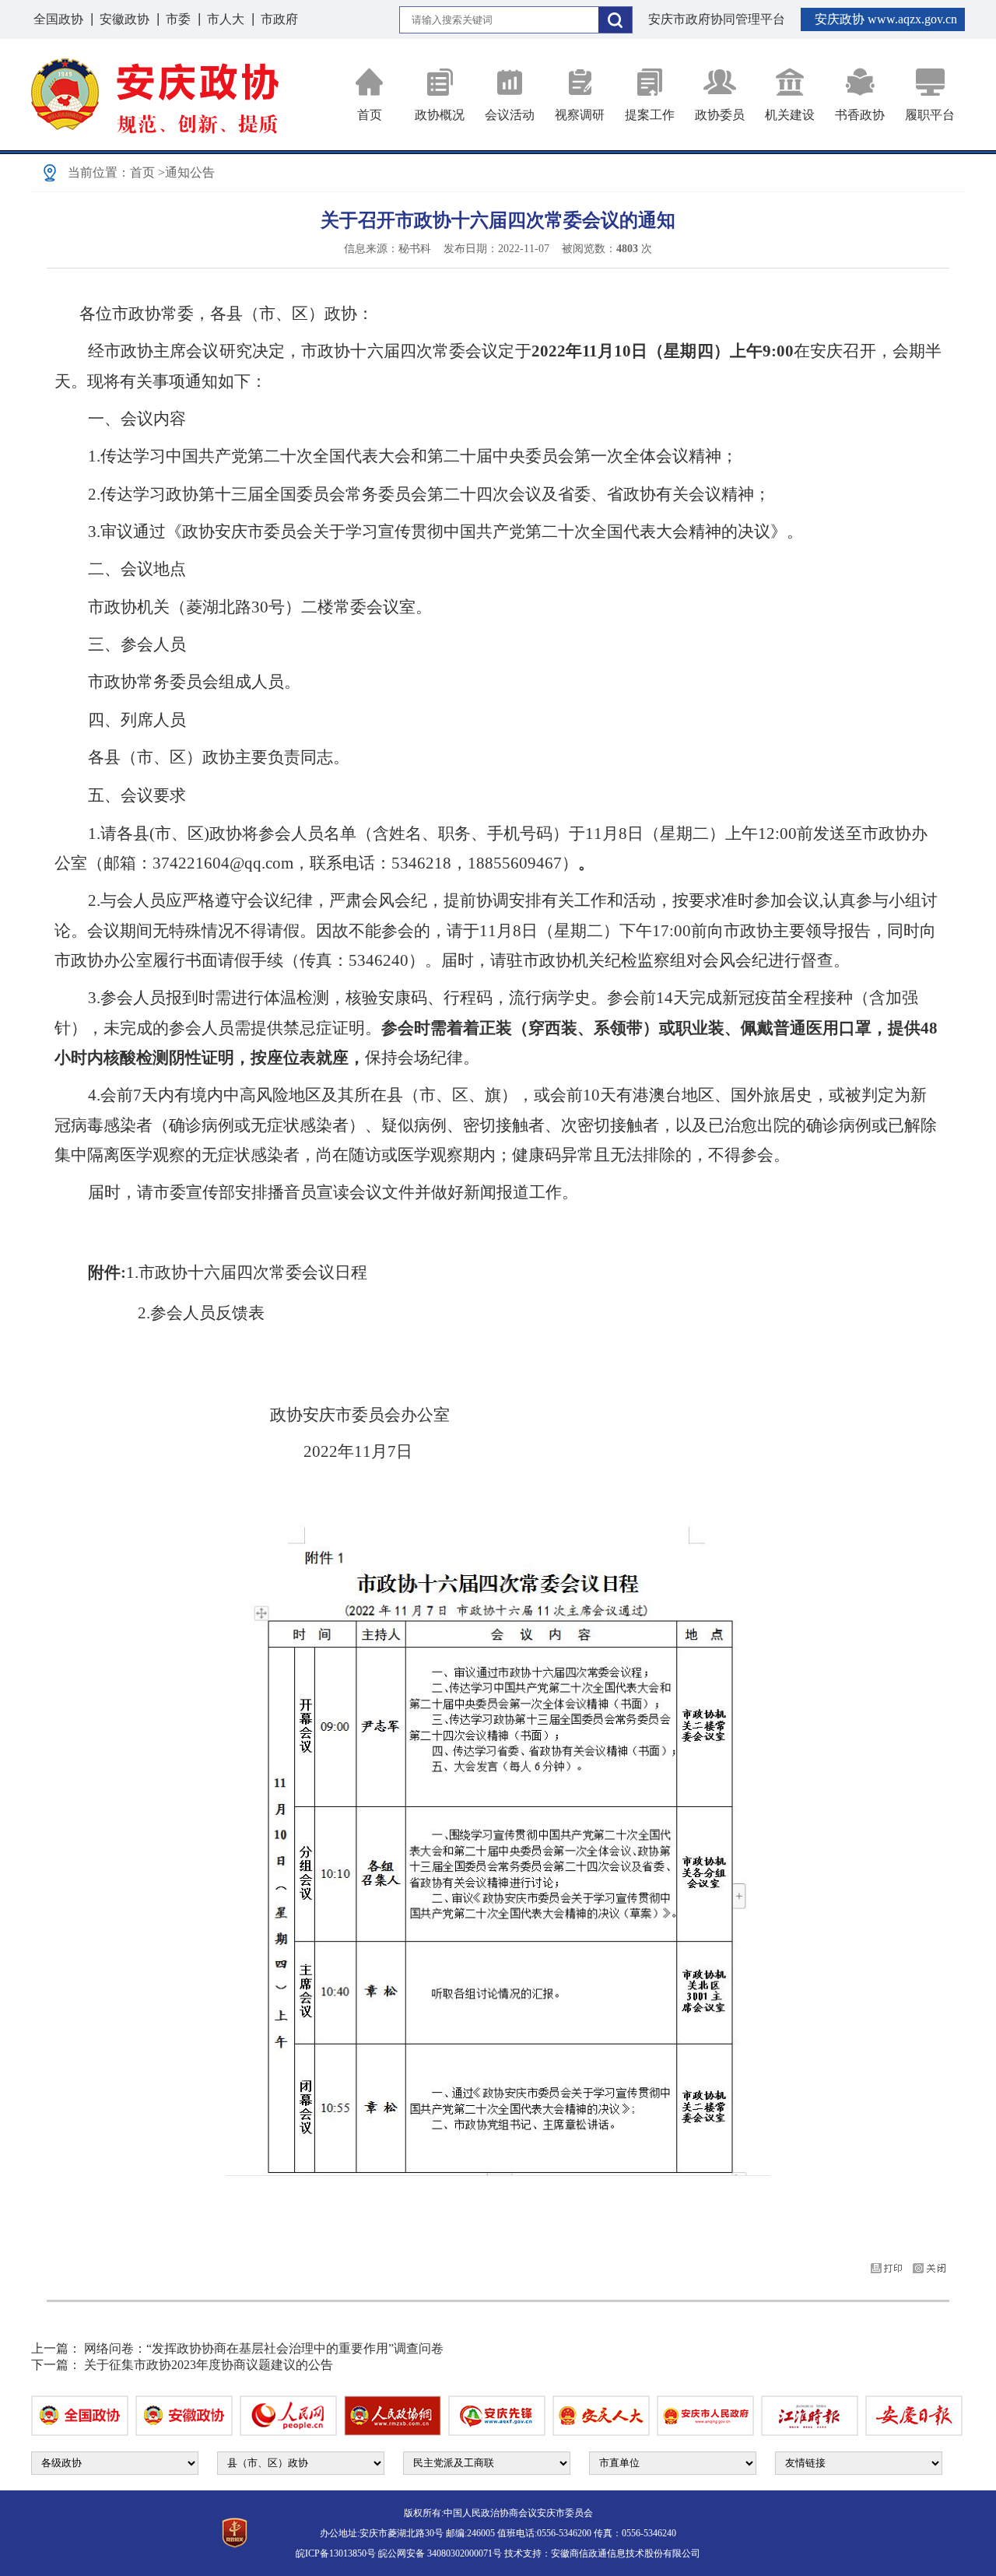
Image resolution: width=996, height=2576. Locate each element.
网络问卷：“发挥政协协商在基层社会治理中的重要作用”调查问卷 (264, 2348)
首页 (370, 115)
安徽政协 (124, 19)
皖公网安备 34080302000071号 (440, 2553)
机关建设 (790, 115)
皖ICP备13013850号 (336, 2553)
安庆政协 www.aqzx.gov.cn (886, 19)
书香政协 (860, 115)
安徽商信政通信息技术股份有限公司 (626, 2553)
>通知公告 (186, 172)
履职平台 (930, 115)
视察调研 (580, 115)
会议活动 (510, 115)
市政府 (279, 19)
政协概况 (440, 115)
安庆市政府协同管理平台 (717, 19)
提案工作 (650, 115)
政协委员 (720, 115)
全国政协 (58, 19)
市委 (178, 19)
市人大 (226, 19)
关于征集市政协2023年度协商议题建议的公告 (209, 2365)
